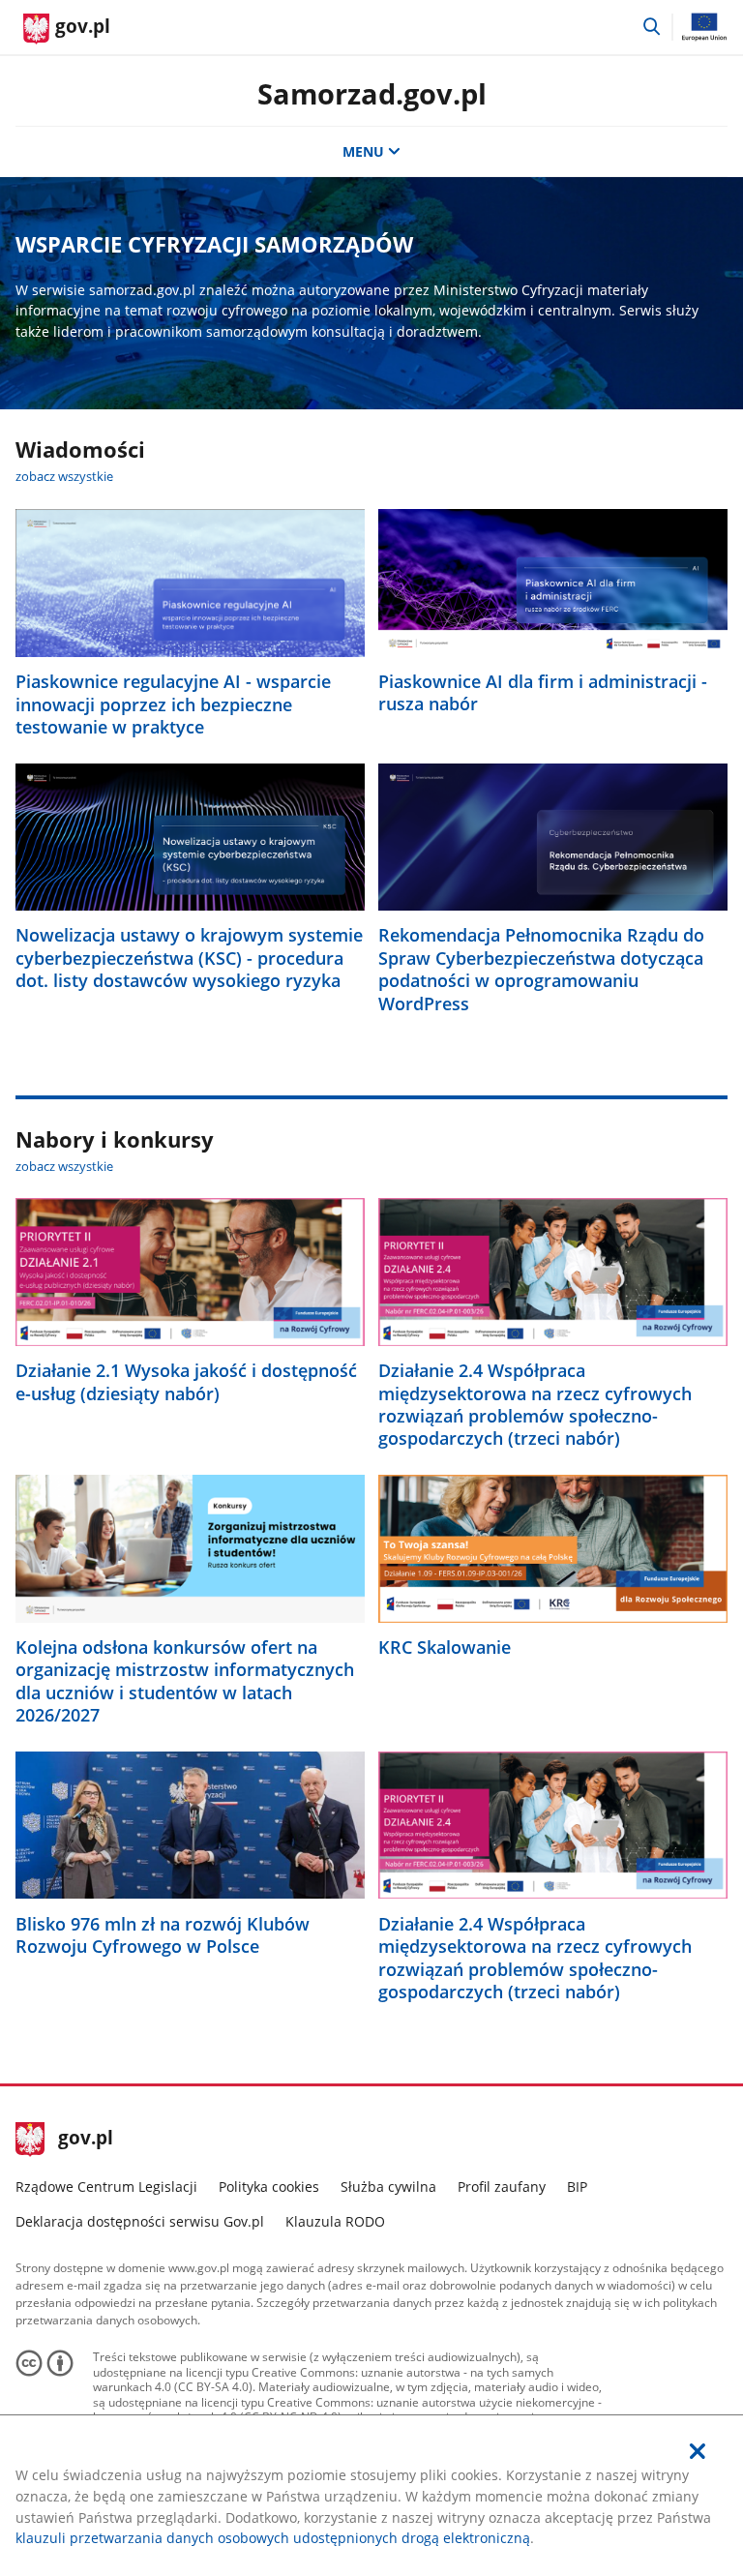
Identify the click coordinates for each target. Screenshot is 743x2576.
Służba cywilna (388, 2187)
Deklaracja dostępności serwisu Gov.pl (140, 2221)
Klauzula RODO (335, 2221)
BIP (577, 2187)
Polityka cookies (269, 2187)
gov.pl (85, 2140)
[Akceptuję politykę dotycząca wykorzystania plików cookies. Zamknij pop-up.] (698, 2452)
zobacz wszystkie (64, 476)
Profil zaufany (502, 2187)
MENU (363, 151)
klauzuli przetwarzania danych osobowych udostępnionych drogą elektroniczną (273, 2538)
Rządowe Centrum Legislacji (106, 2187)
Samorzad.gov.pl (372, 93)
